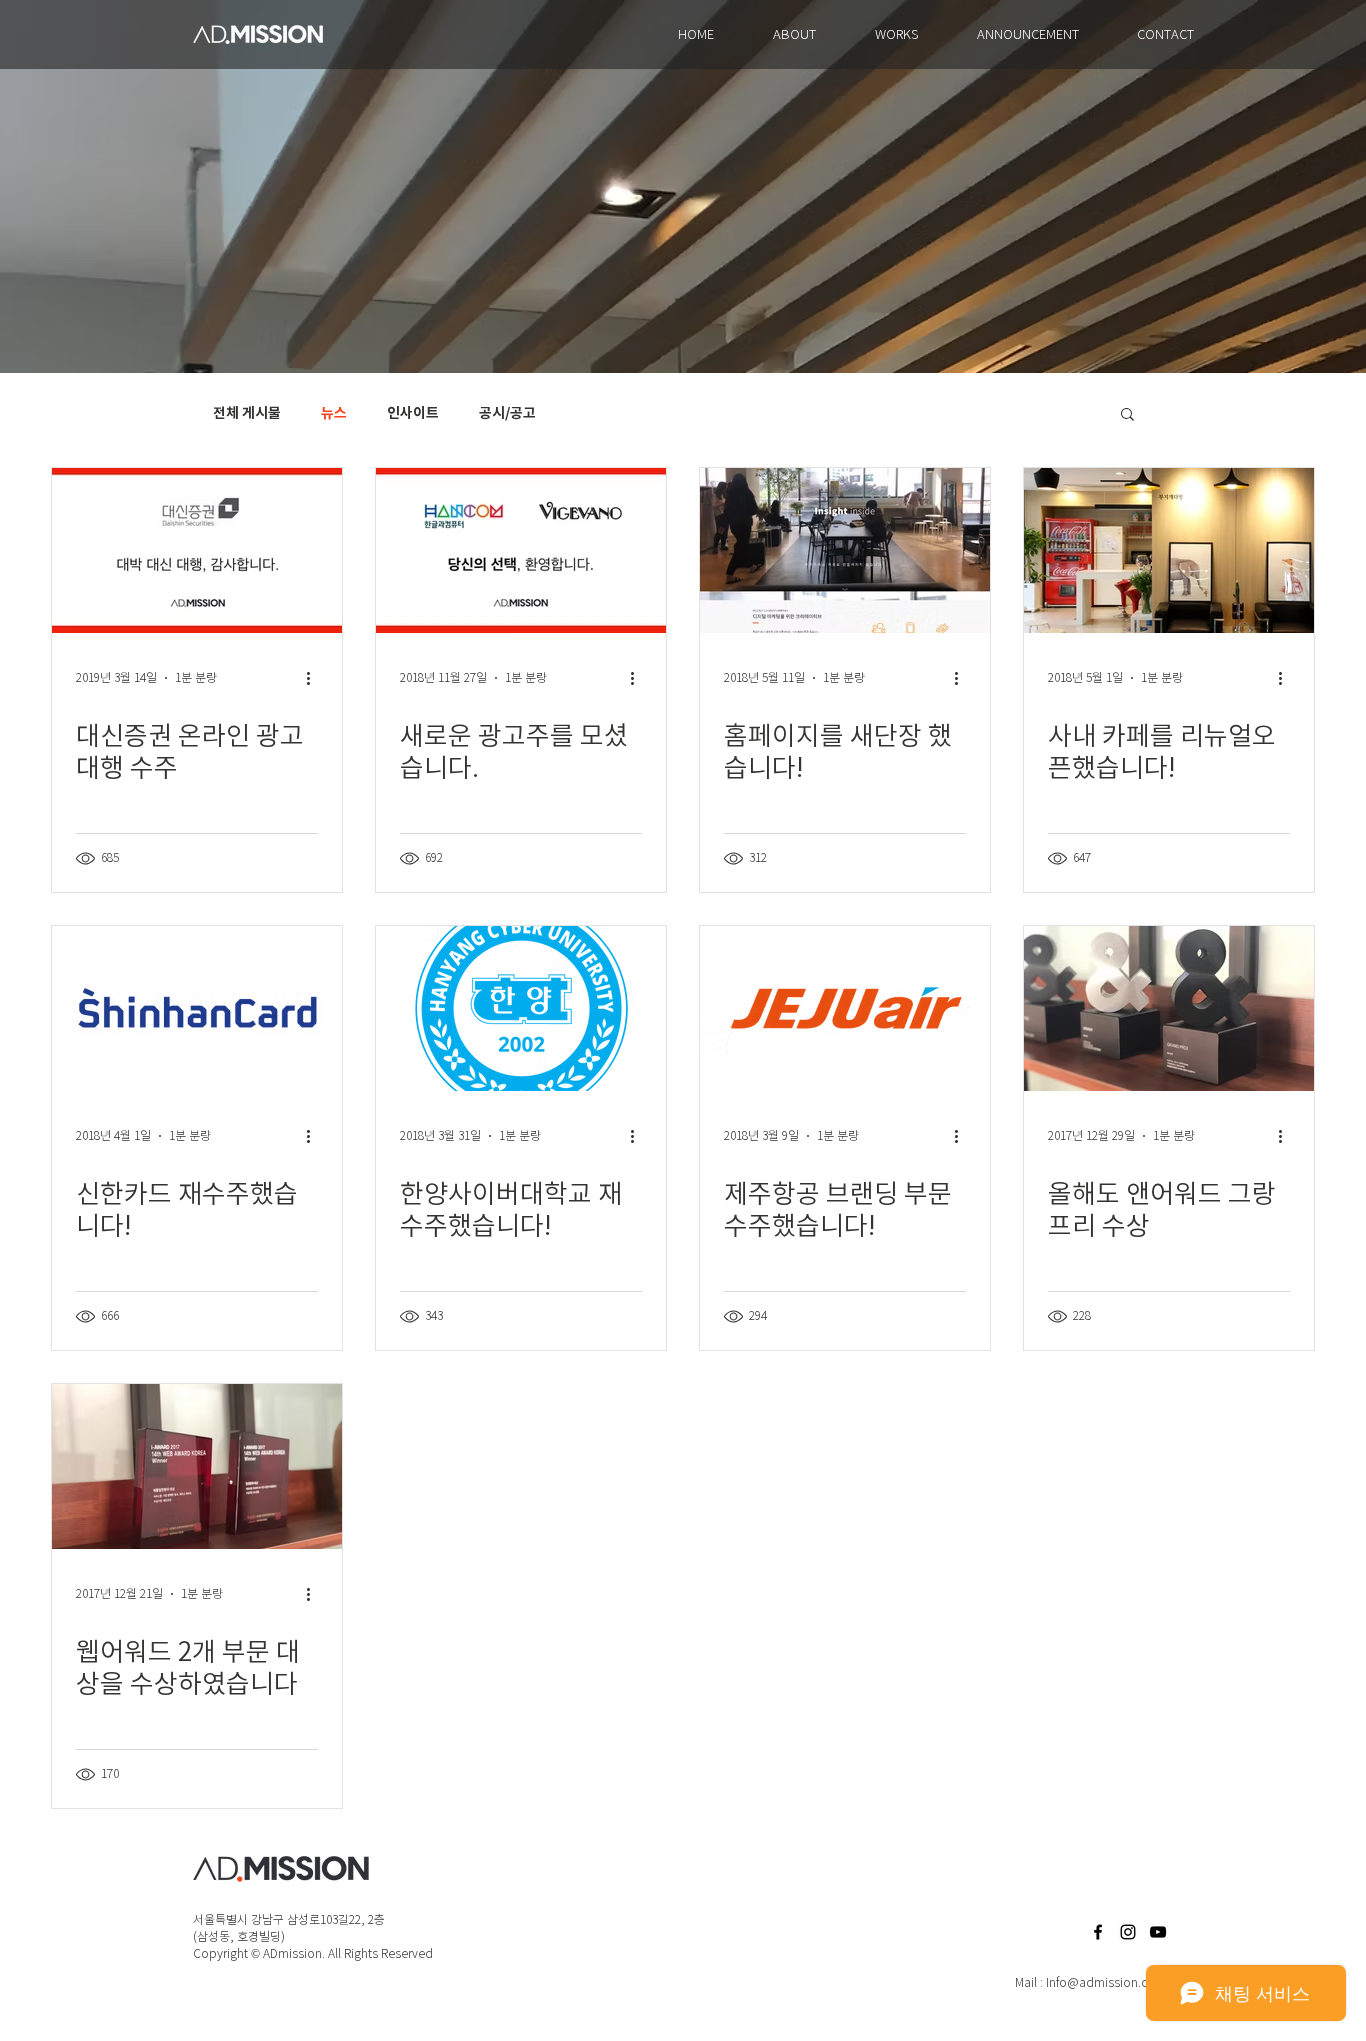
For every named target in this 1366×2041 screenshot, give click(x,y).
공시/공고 (507, 413)
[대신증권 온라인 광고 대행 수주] (197, 550)
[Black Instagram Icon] (1128, 1932)
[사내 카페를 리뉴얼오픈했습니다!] (1169, 550)
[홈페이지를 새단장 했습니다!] (845, 550)
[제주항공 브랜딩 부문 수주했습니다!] (845, 1008)
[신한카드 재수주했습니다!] (197, 1008)
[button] (1127, 415)
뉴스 (334, 413)
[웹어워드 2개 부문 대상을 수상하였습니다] (197, 1466)
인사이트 (413, 413)
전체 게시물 (247, 413)
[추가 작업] (315, 678)
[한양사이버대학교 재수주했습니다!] (521, 1008)
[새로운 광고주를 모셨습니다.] (521, 550)
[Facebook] (1098, 1932)
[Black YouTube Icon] (1158, 1932)
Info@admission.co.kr (1107, 1982)
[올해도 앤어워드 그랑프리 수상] (1169, 1008)
